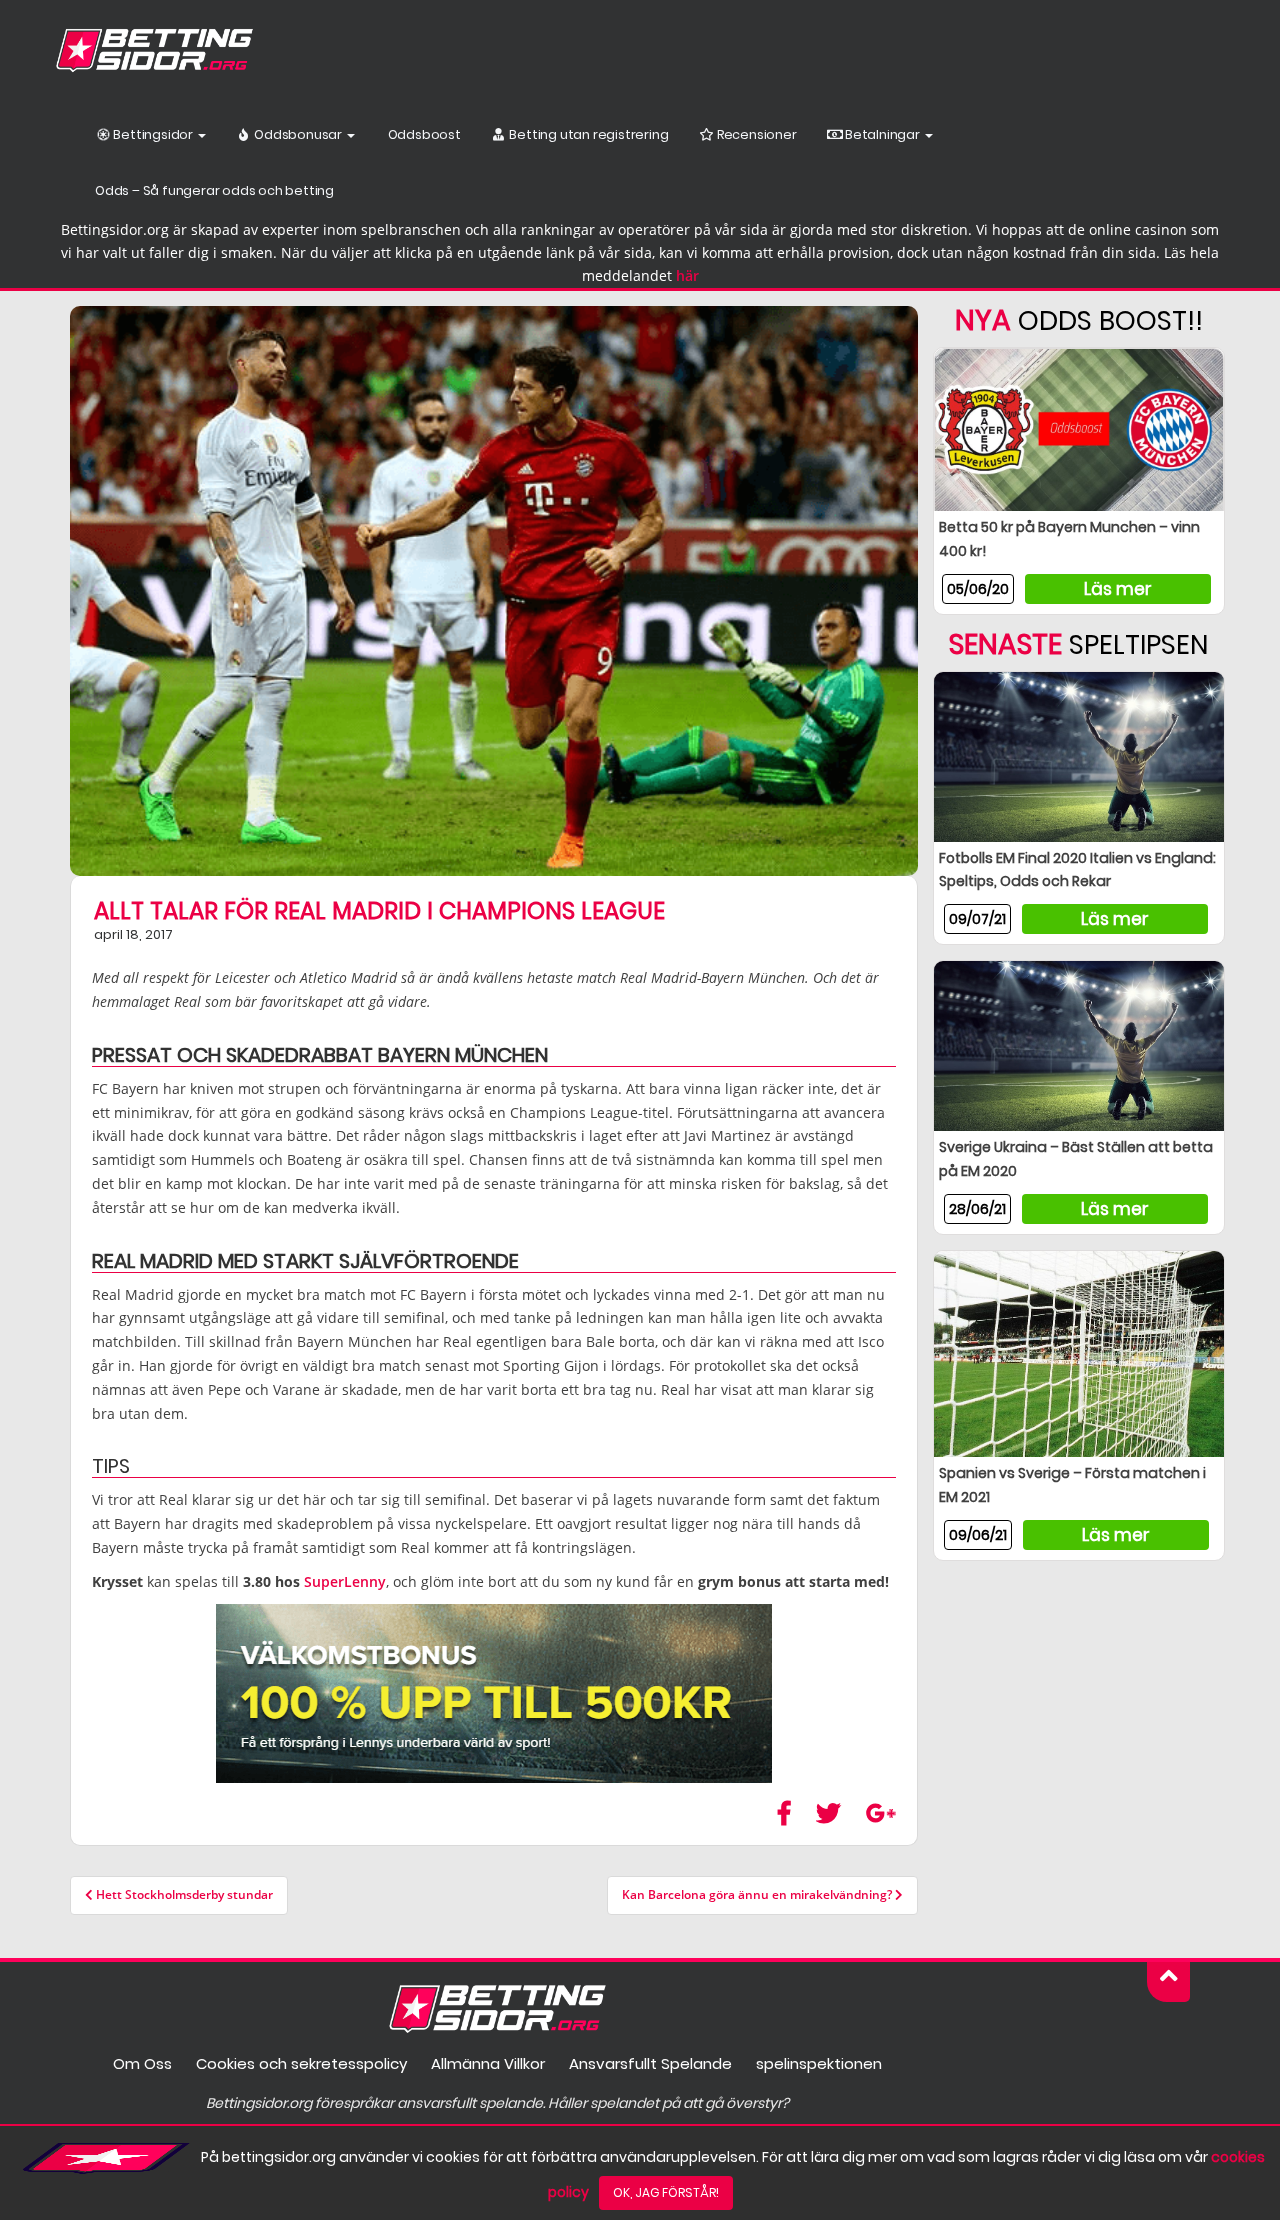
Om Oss (142, 2063)
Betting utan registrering (588, 134)
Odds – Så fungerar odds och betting (214, 190)
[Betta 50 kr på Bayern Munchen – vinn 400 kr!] (1079, 428)
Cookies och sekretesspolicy (301, 2063)
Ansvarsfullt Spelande (650, 2063)
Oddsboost (423, 134)
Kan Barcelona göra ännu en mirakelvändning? (758, 1894)
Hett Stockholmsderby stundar (183, 1894)
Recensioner (755, 134)
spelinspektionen (819, 2063)
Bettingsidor (153, 134)
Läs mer (1118, 589)
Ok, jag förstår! (666, 2192)
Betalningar (882, 134)
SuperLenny (345, 1581)
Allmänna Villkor (488, 2063)
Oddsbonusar (297, 134)
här (687, 276)
